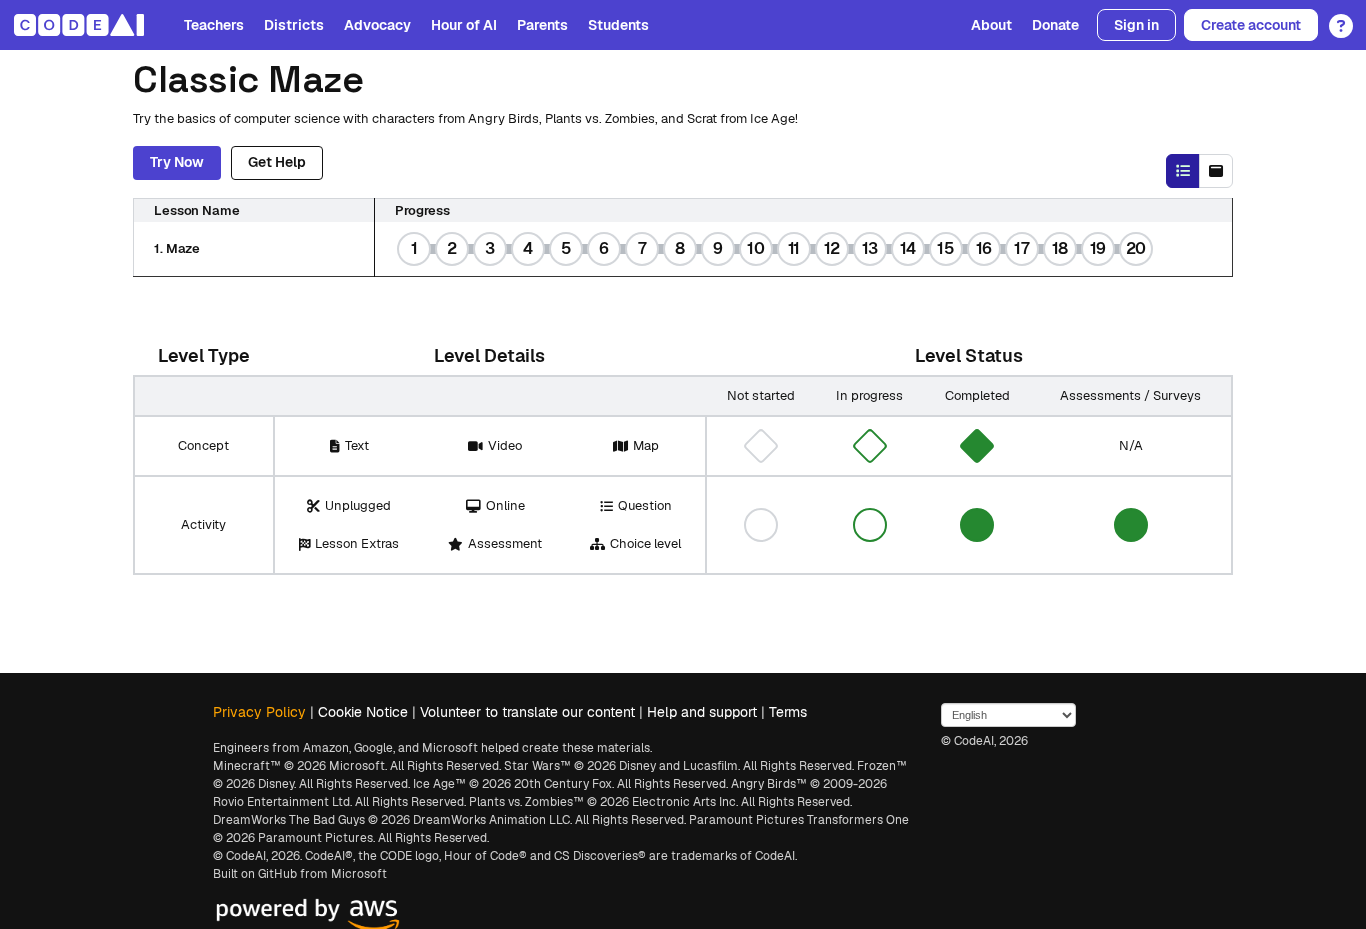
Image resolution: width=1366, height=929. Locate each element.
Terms (788, 712)
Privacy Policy (259, 712)
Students (618, 25)
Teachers (214, 25)
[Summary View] (1183, 171)
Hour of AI (464, 25)
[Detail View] (1216, 171)
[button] (1335, 19)
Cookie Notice (363, 712)
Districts (294, 25)
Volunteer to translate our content (527, 712)
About (991, 25)
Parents (542, 25)
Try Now (177, 162)
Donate (1055, 25)
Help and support (702, 712)
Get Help (277, 162)
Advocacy (377, 25)
